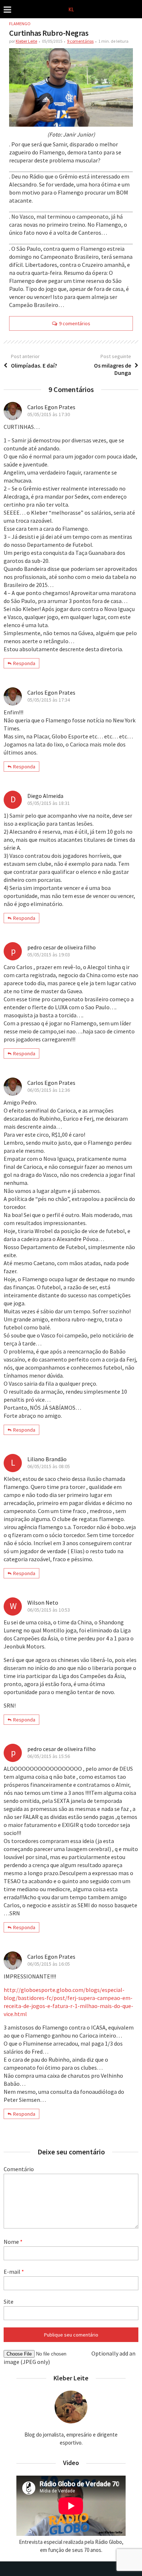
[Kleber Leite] (71, 9)
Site (9, 2301)
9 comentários (80, 41)
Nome (13, 2242)
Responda (24, 663)
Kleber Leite (26, 41)
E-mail (14, 2272)
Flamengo (20, 24)
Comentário (19, 2169)
